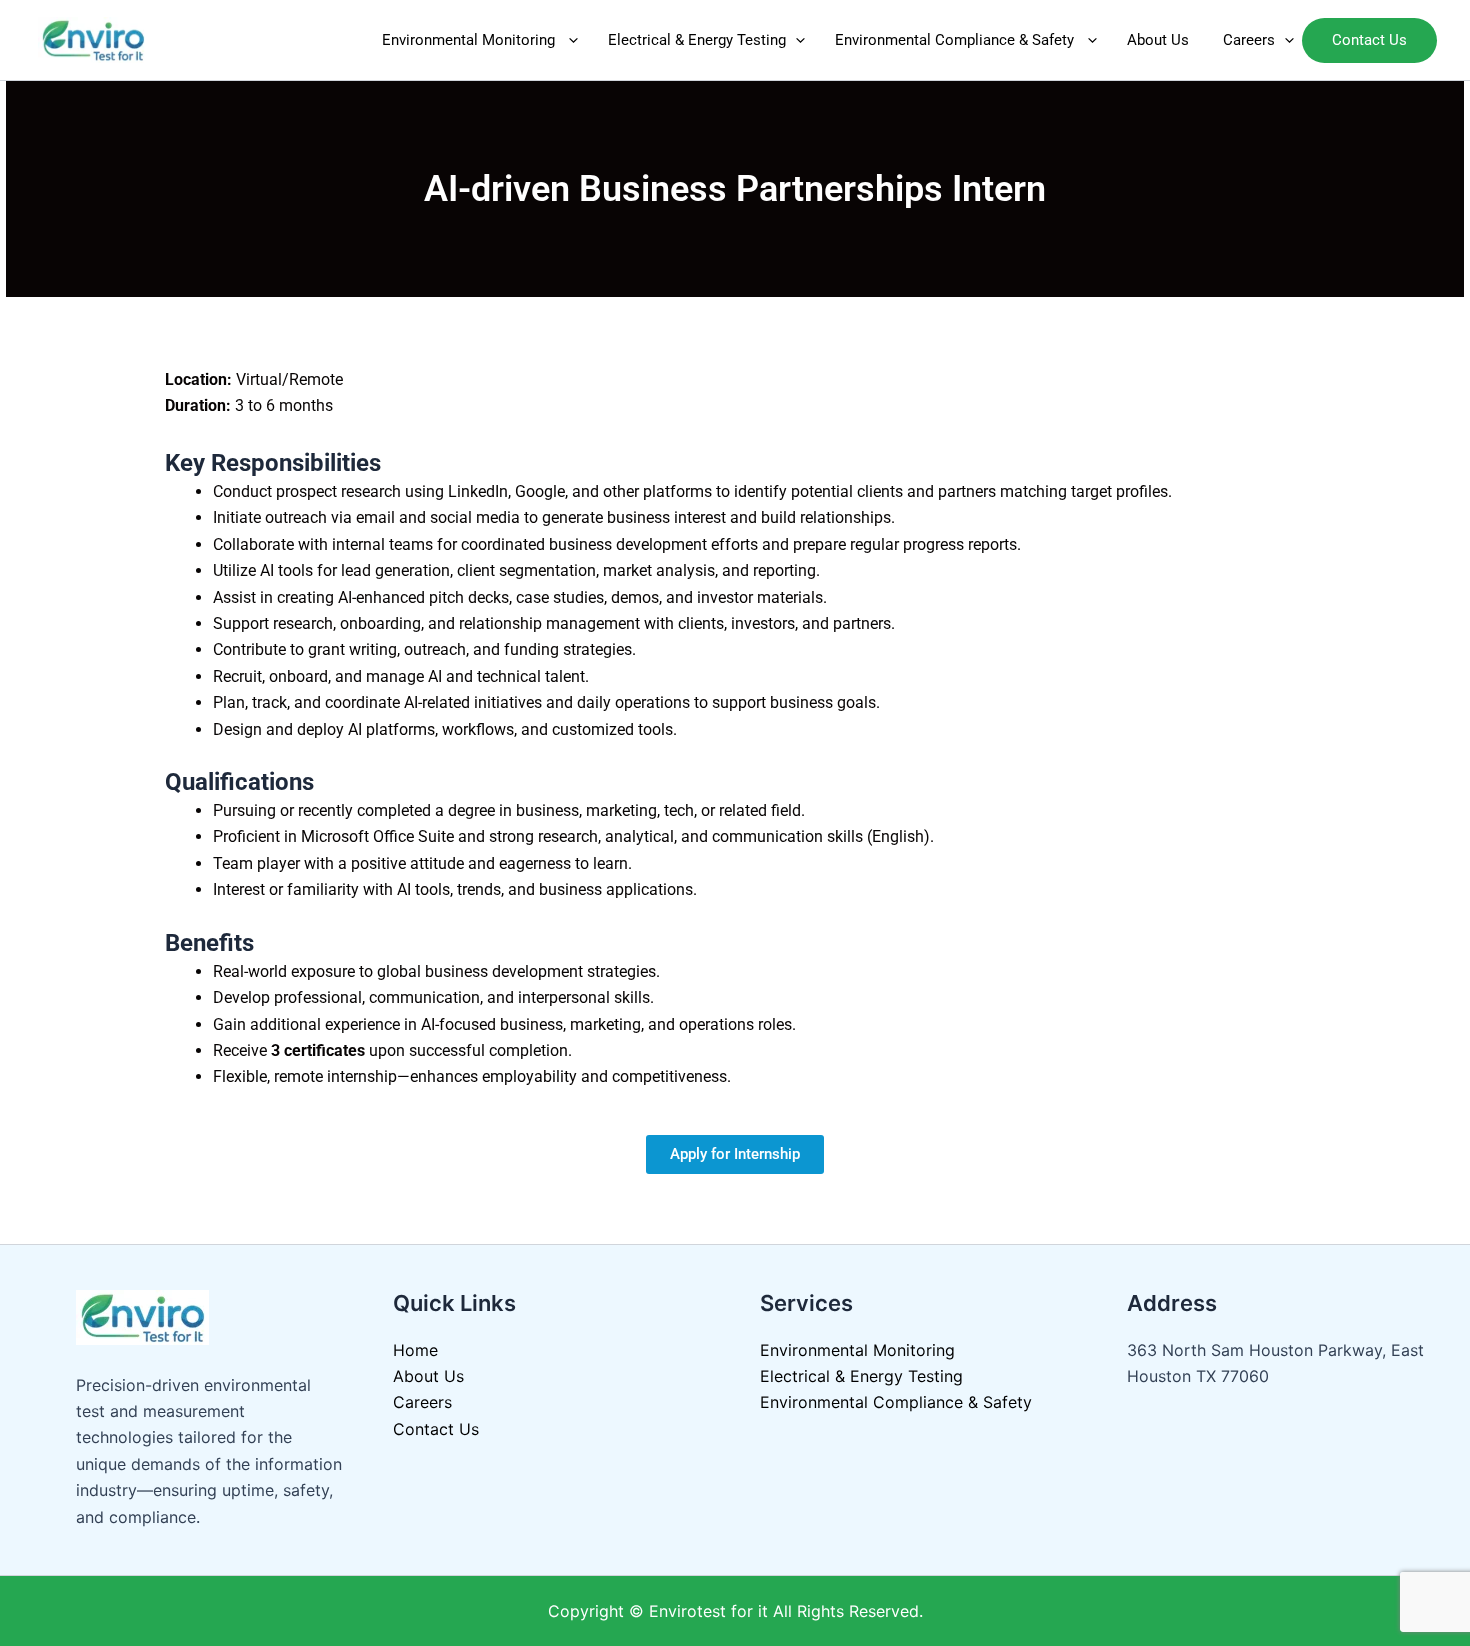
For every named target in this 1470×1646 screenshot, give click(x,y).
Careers (1249, 40)
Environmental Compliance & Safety (956, 40)
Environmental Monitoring (470, 40)
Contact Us (438, 1429)
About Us (1160, 40)
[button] (568, 40)
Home (415, 1350)
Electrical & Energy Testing (697, 40)
